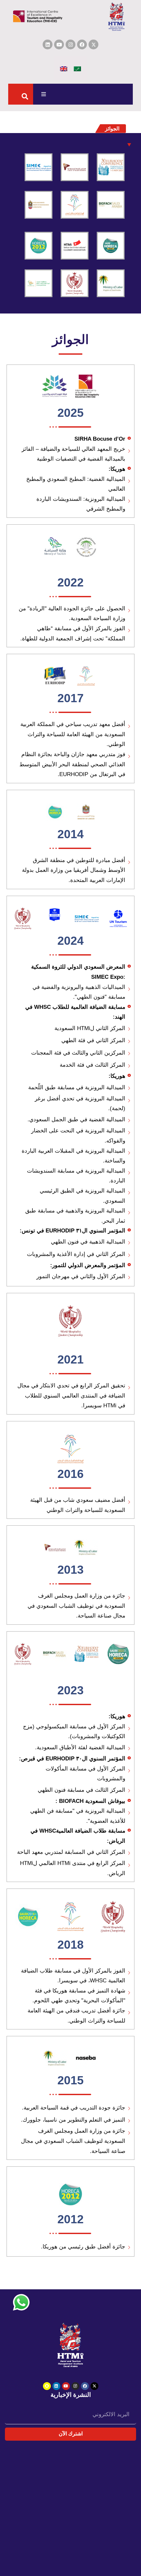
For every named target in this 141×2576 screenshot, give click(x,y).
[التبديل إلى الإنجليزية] (64, 68)
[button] (44, 94)
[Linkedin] (48, 44)
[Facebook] (82, 44)
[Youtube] (59, 44)
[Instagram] (70, 44)
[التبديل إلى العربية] (77, 68)
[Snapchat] (47, 2386)
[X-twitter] (94, 2386)
